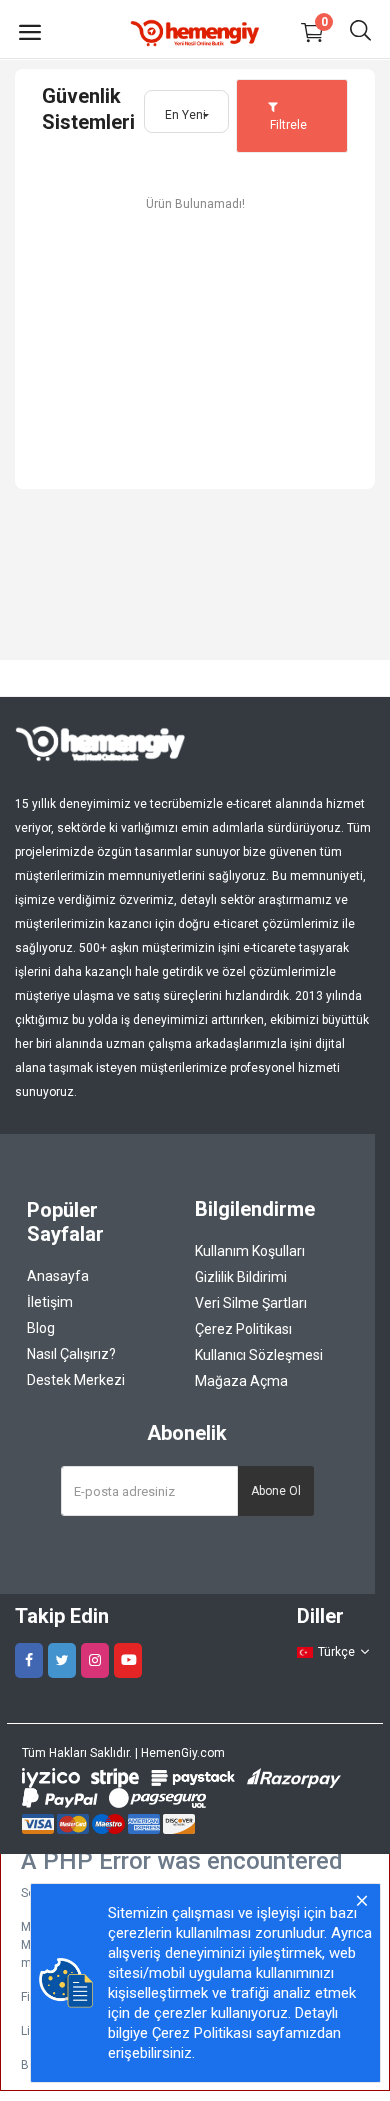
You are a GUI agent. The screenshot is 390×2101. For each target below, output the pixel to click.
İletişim (50, 1302)
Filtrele (287, 125)
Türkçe (336, 1652)
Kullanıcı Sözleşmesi (259, 1355)
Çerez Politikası (243, 1329)
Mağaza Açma (241, 1381)
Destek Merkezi (76, 1380)
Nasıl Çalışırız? (71, 1354)
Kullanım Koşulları (250, 1251)
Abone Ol (276, 1491)
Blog (41, 1328)
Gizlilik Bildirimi (241, 1277)
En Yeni (185, 115)
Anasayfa (58, 1276)
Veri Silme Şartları (251, 1303)
